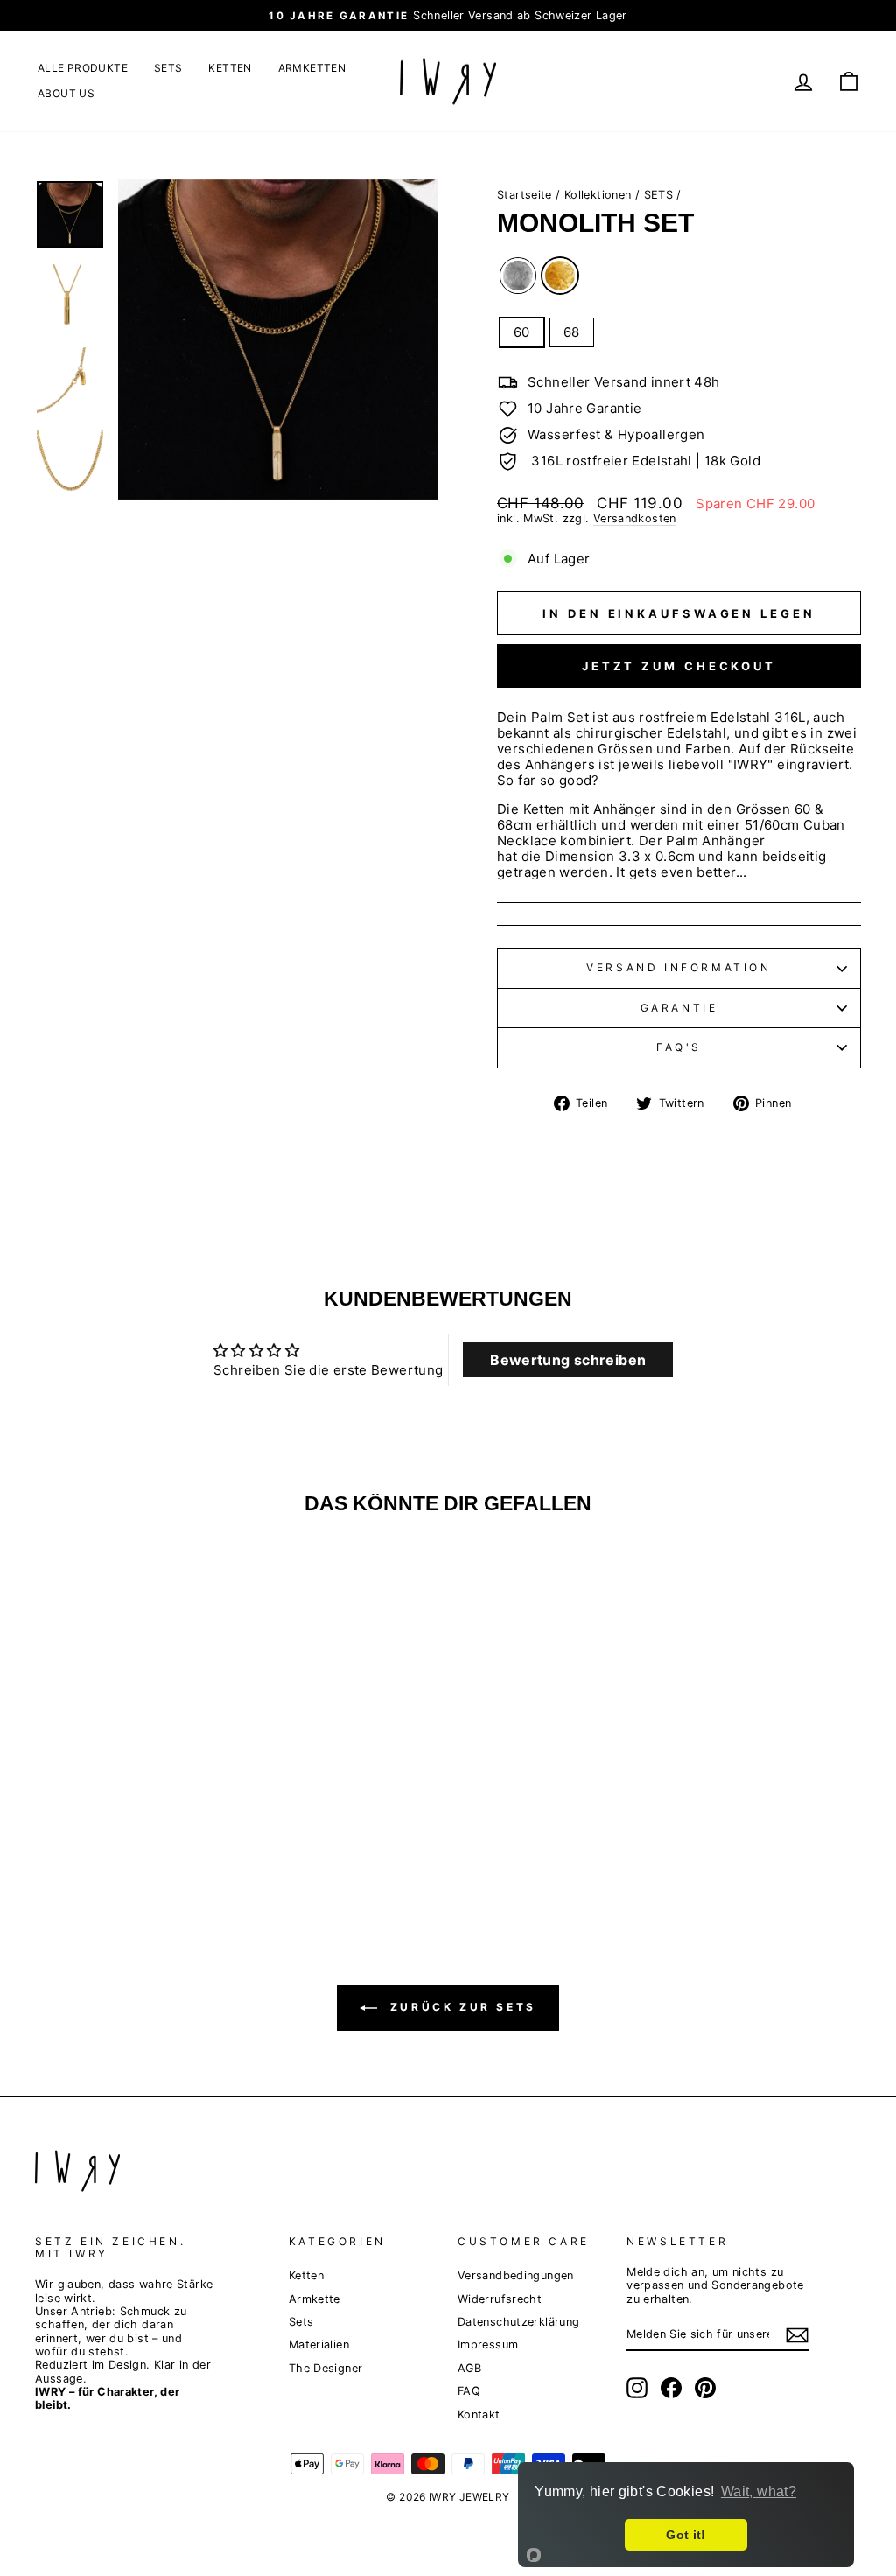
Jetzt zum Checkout (679, 666)
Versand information (679, 967)
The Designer (326, 2368)
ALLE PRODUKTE (83, 68)
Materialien (319, 2345)
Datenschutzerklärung (519, 2322)
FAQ (469, 2391)
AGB (469, 2368)
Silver (518, 276)
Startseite (525, 195)
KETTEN (230, 68)
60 (522, 332)
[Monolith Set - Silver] (119, 1816)
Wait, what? (759, 2492)
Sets (301, 2322)
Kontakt (479, 2415)
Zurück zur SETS (460, 2007)
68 (572, 332)
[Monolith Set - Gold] (143, 1816)
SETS (168, 68)
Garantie (679, 1008)
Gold (560, 276)
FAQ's (679, 1047)
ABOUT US (66, 93)
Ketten (306, 2275)
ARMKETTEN (312, 68)
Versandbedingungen (516, 2275)
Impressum (488, 2345)
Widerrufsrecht (500, 2299)
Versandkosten (635, 518)
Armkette (315, 2299)
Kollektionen (598, 195)
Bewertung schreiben (568, 1360)
